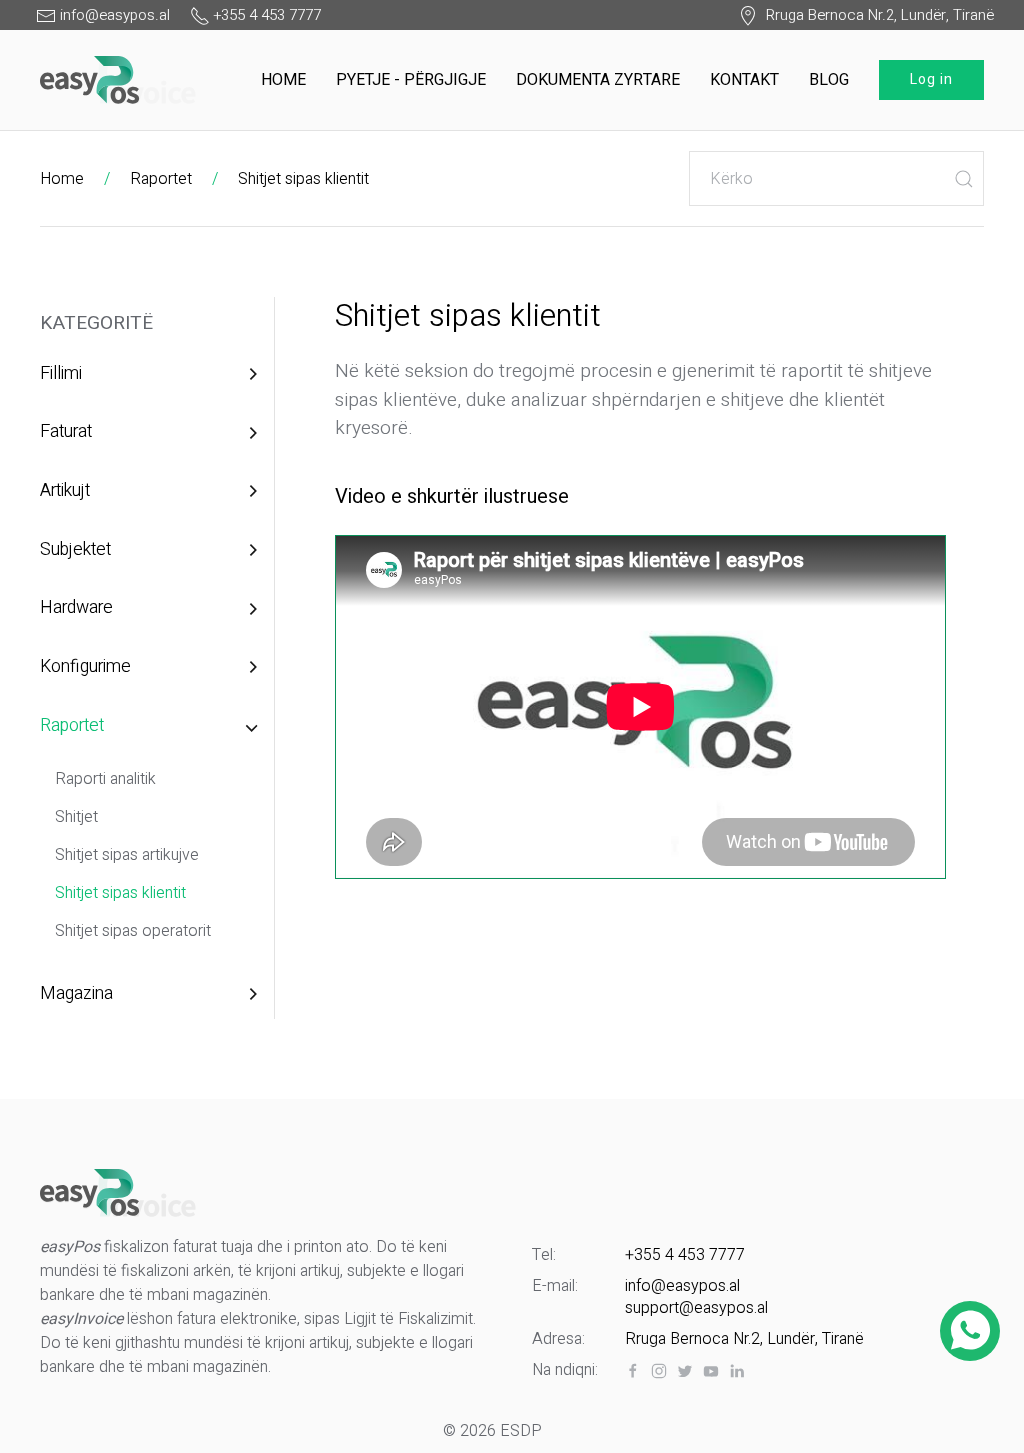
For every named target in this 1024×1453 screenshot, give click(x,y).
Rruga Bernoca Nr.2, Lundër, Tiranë (876, 15)
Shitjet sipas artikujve (127, 855)
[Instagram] (659, 1371)
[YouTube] (711, 1371)
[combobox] (836, 178)
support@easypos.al (696, 1308)
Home (283, 80)
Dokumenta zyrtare (598, 80)
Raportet (161, 179)
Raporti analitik (105, 779)
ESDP (521, 1431)
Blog (829, 80)
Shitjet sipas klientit (303, 179)
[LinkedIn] (737, 1371)
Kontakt (744, 80)
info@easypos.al (682, 1286)
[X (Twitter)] (685, 1371)
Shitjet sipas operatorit (133, 931)
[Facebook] (633, 1371)
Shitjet (76, 817)
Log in (931, 79)
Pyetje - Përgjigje (411, 80)
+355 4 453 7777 (685, 1255)
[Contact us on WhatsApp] (970, 1331)
